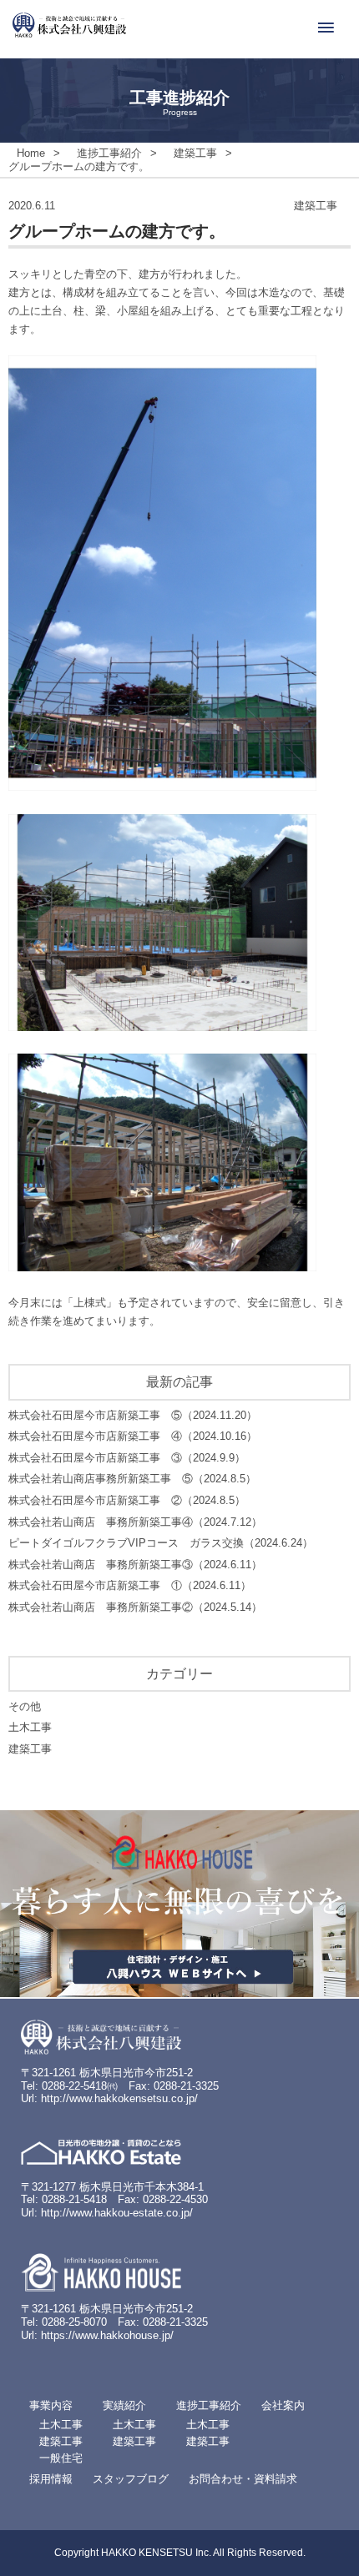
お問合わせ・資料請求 (243, 2479)
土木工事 (30, 1727)
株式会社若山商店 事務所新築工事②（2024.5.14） (135, 1607)
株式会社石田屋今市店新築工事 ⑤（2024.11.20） (133, 1415)
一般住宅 (61, 2458)
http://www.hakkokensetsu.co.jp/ (119, 2098)
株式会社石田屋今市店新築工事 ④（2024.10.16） (133, 1436)
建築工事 (30, 1749)
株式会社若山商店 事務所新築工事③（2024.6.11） (135, 1565)
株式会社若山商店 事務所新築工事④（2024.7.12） (135, 1522)
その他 (25, 1706)
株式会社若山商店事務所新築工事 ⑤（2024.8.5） (132, 1479)
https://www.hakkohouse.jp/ (107, 2335)
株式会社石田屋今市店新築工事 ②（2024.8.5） (127, 1500)
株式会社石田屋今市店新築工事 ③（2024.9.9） (127, 1458)
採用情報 (51, 2479)
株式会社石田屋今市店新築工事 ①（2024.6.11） (130, 1585)
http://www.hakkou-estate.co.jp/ (117, 2213)
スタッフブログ (131, 2479)
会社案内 (283, 2405)
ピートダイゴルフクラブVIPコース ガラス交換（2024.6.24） (161, 1543)
